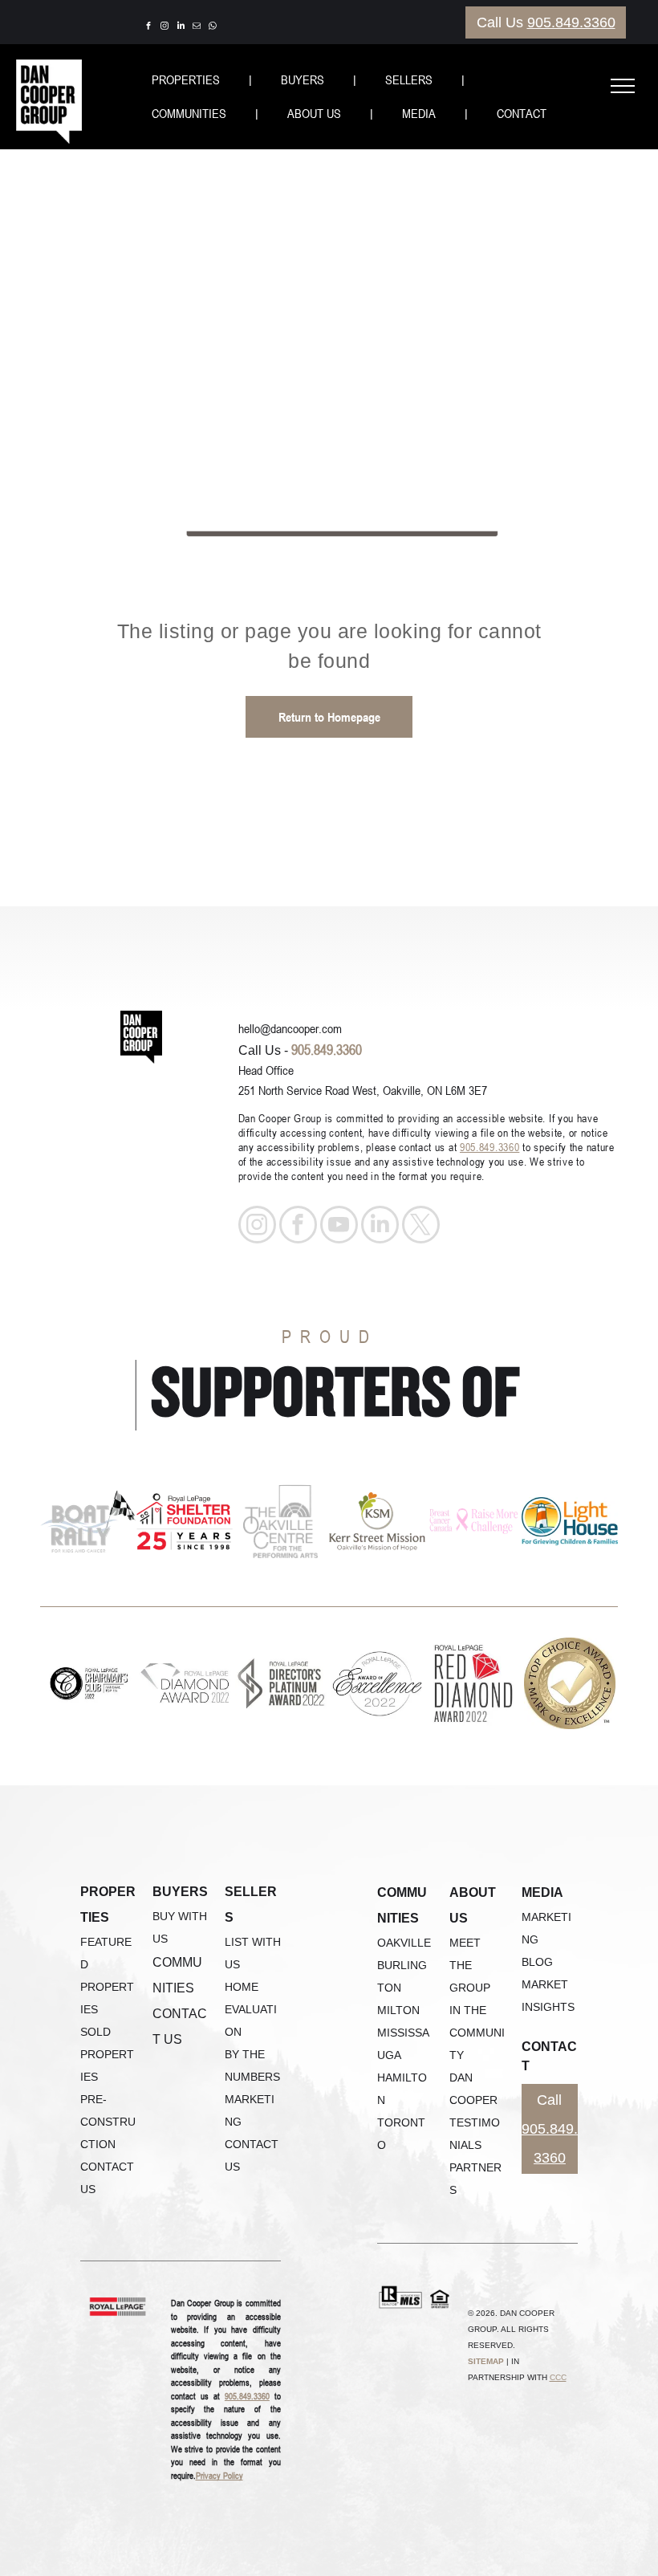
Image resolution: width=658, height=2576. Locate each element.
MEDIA (419, 113)
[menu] (623, 86)
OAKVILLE (404, 1943)
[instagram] (164, 28)
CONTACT (522, 113)
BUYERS (303, 79)
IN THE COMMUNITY (477, 2033)
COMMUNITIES (189, 113)
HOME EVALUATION (251, 2009)
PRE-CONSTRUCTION (108, 2122)
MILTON (398, 2010)
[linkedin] (181, 28)
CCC (558, 2377)
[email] (197, 28)
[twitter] (421, 1227)
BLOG (537, 1962)
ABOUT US (314, 113)
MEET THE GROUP (470, 1965)
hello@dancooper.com (290, 1028)
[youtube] (339, 1227)
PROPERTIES (186, 79)
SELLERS (409, 79)
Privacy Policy (219, 2475)
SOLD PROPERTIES (107, 2054)
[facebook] (148, 28)
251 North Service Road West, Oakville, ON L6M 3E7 (363, 1090)
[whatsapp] (213, 28)
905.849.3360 (571, 22)
